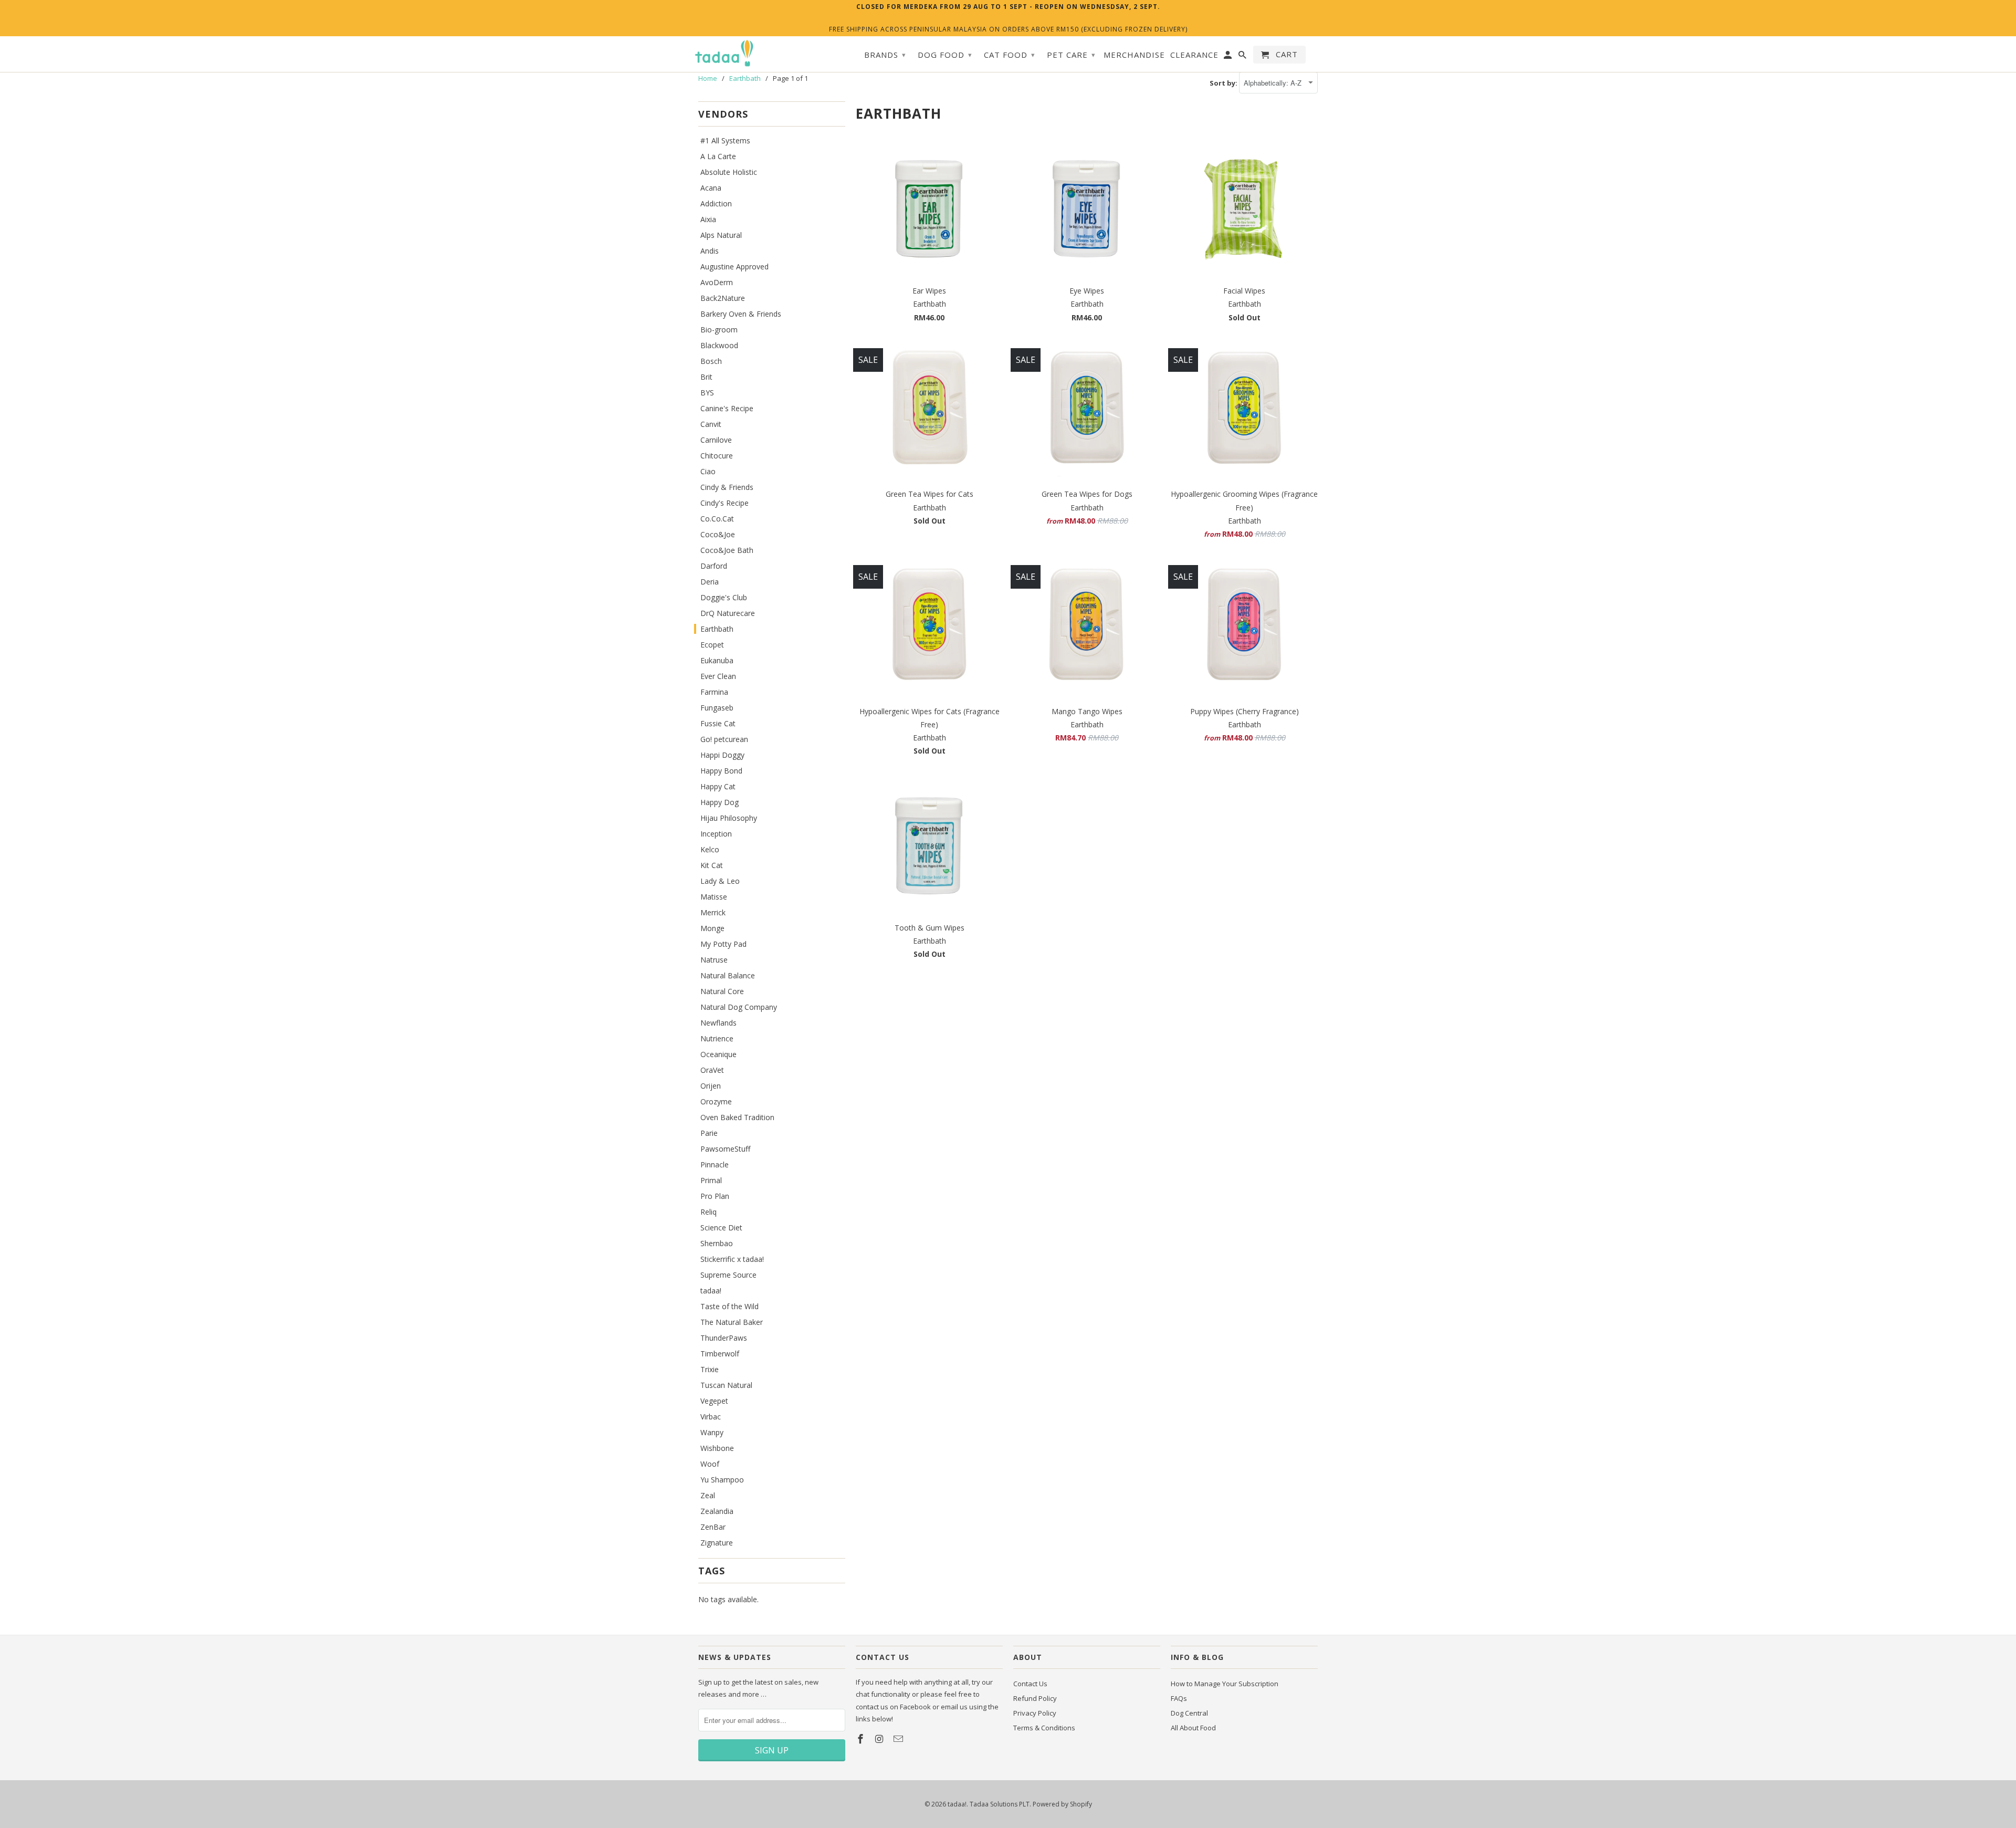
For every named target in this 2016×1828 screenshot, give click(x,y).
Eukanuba (717, 660)
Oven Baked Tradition (737, 1117)
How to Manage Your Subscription (1225, 1684)
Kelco (710, 849)
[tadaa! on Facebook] (862, 1739)
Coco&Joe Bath (727, 550)
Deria (710, 582)
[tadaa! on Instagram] (880, 1739)
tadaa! (711, 1291)
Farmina (714, 692)
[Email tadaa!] (899, 1739)
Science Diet (721, 1228)
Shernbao (717, 1243)
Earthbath (717, 629)
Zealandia (717, 1511)
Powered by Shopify (1062, 1804)
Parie (709, 1133)
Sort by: (1224, 83)
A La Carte (718, 156)
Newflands (718, 1023)
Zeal (708, 1495)
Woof (710, 1464)
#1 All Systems (725, 140)
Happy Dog (720, 802)
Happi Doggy (722, 755)
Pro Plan (715, 1196)
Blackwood (719, 345)
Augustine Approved (734, 267)
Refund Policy (1035, 1698)
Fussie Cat (718, 723)
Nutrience (717, 1038)
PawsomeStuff (725, 1149)
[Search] (1243, 57)
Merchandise (1134, 55)
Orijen (711, 1086)
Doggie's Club (724, 597)
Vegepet (714, 1401)
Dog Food (945, 55)
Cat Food (1010, 55)
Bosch (711, 361)
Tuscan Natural (726, 1385)
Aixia (708, 219)
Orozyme (716, 1101)
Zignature (717, 1543)
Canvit (711, 424)
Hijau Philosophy (729, 818)
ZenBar (713, 1527)
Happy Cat (718, 786)
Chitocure (717, 456)
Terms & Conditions (1044, 1728)
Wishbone (717, 1448)
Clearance (1194, 55)
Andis (710, 251)
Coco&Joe (718, 534)
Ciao (708, 471)
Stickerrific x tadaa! (732, 1259)
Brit (706, 377)
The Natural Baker (732, 1322)
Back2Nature (723, 298)
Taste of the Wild (729, 1306)
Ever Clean (718, 676)
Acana (711, 188)
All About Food (1193, 1728)
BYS (707, 393)
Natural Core (722, 991)
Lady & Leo (720, 881)
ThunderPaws (724, 1338)
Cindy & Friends (727, 487)
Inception (716, 834)
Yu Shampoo (722, 1480)
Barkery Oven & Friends (741, 314)
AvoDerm (717, 282)
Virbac (711, 1417)
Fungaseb (717, 708)
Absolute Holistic (729, 172)
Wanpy (712, 1432)
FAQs (1179, 1698)
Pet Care (1071, 55)
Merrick (713, 912)
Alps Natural (721, 235)
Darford (714, 566)
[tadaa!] (724, 54)
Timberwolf (720, 1354)
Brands (885, 55)
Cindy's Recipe (724, 503)
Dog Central (1189, 1713)
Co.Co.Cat (717, 519)
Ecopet (712, 645)
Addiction (716, 203)
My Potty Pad (723, 944)
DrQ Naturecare (728, 613)
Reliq (708, 1212)
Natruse (714, 960)
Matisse (714, 897)
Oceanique (718, 1054)
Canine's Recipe (727, 408)
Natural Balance (728, 975)
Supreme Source (728, 1275)
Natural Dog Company (739, 1007)
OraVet (712, 1070)
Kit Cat (712, 865)
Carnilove (716, 440)
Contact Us (1030, 1684)
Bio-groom (719, 330)
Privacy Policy (1035, 1713)
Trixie (710, 1369)
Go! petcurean (724, 739)
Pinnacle (715, 1164)
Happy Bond (721, 771)
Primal (711, 1180)
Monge (712, 928)
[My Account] (1228, 57)
